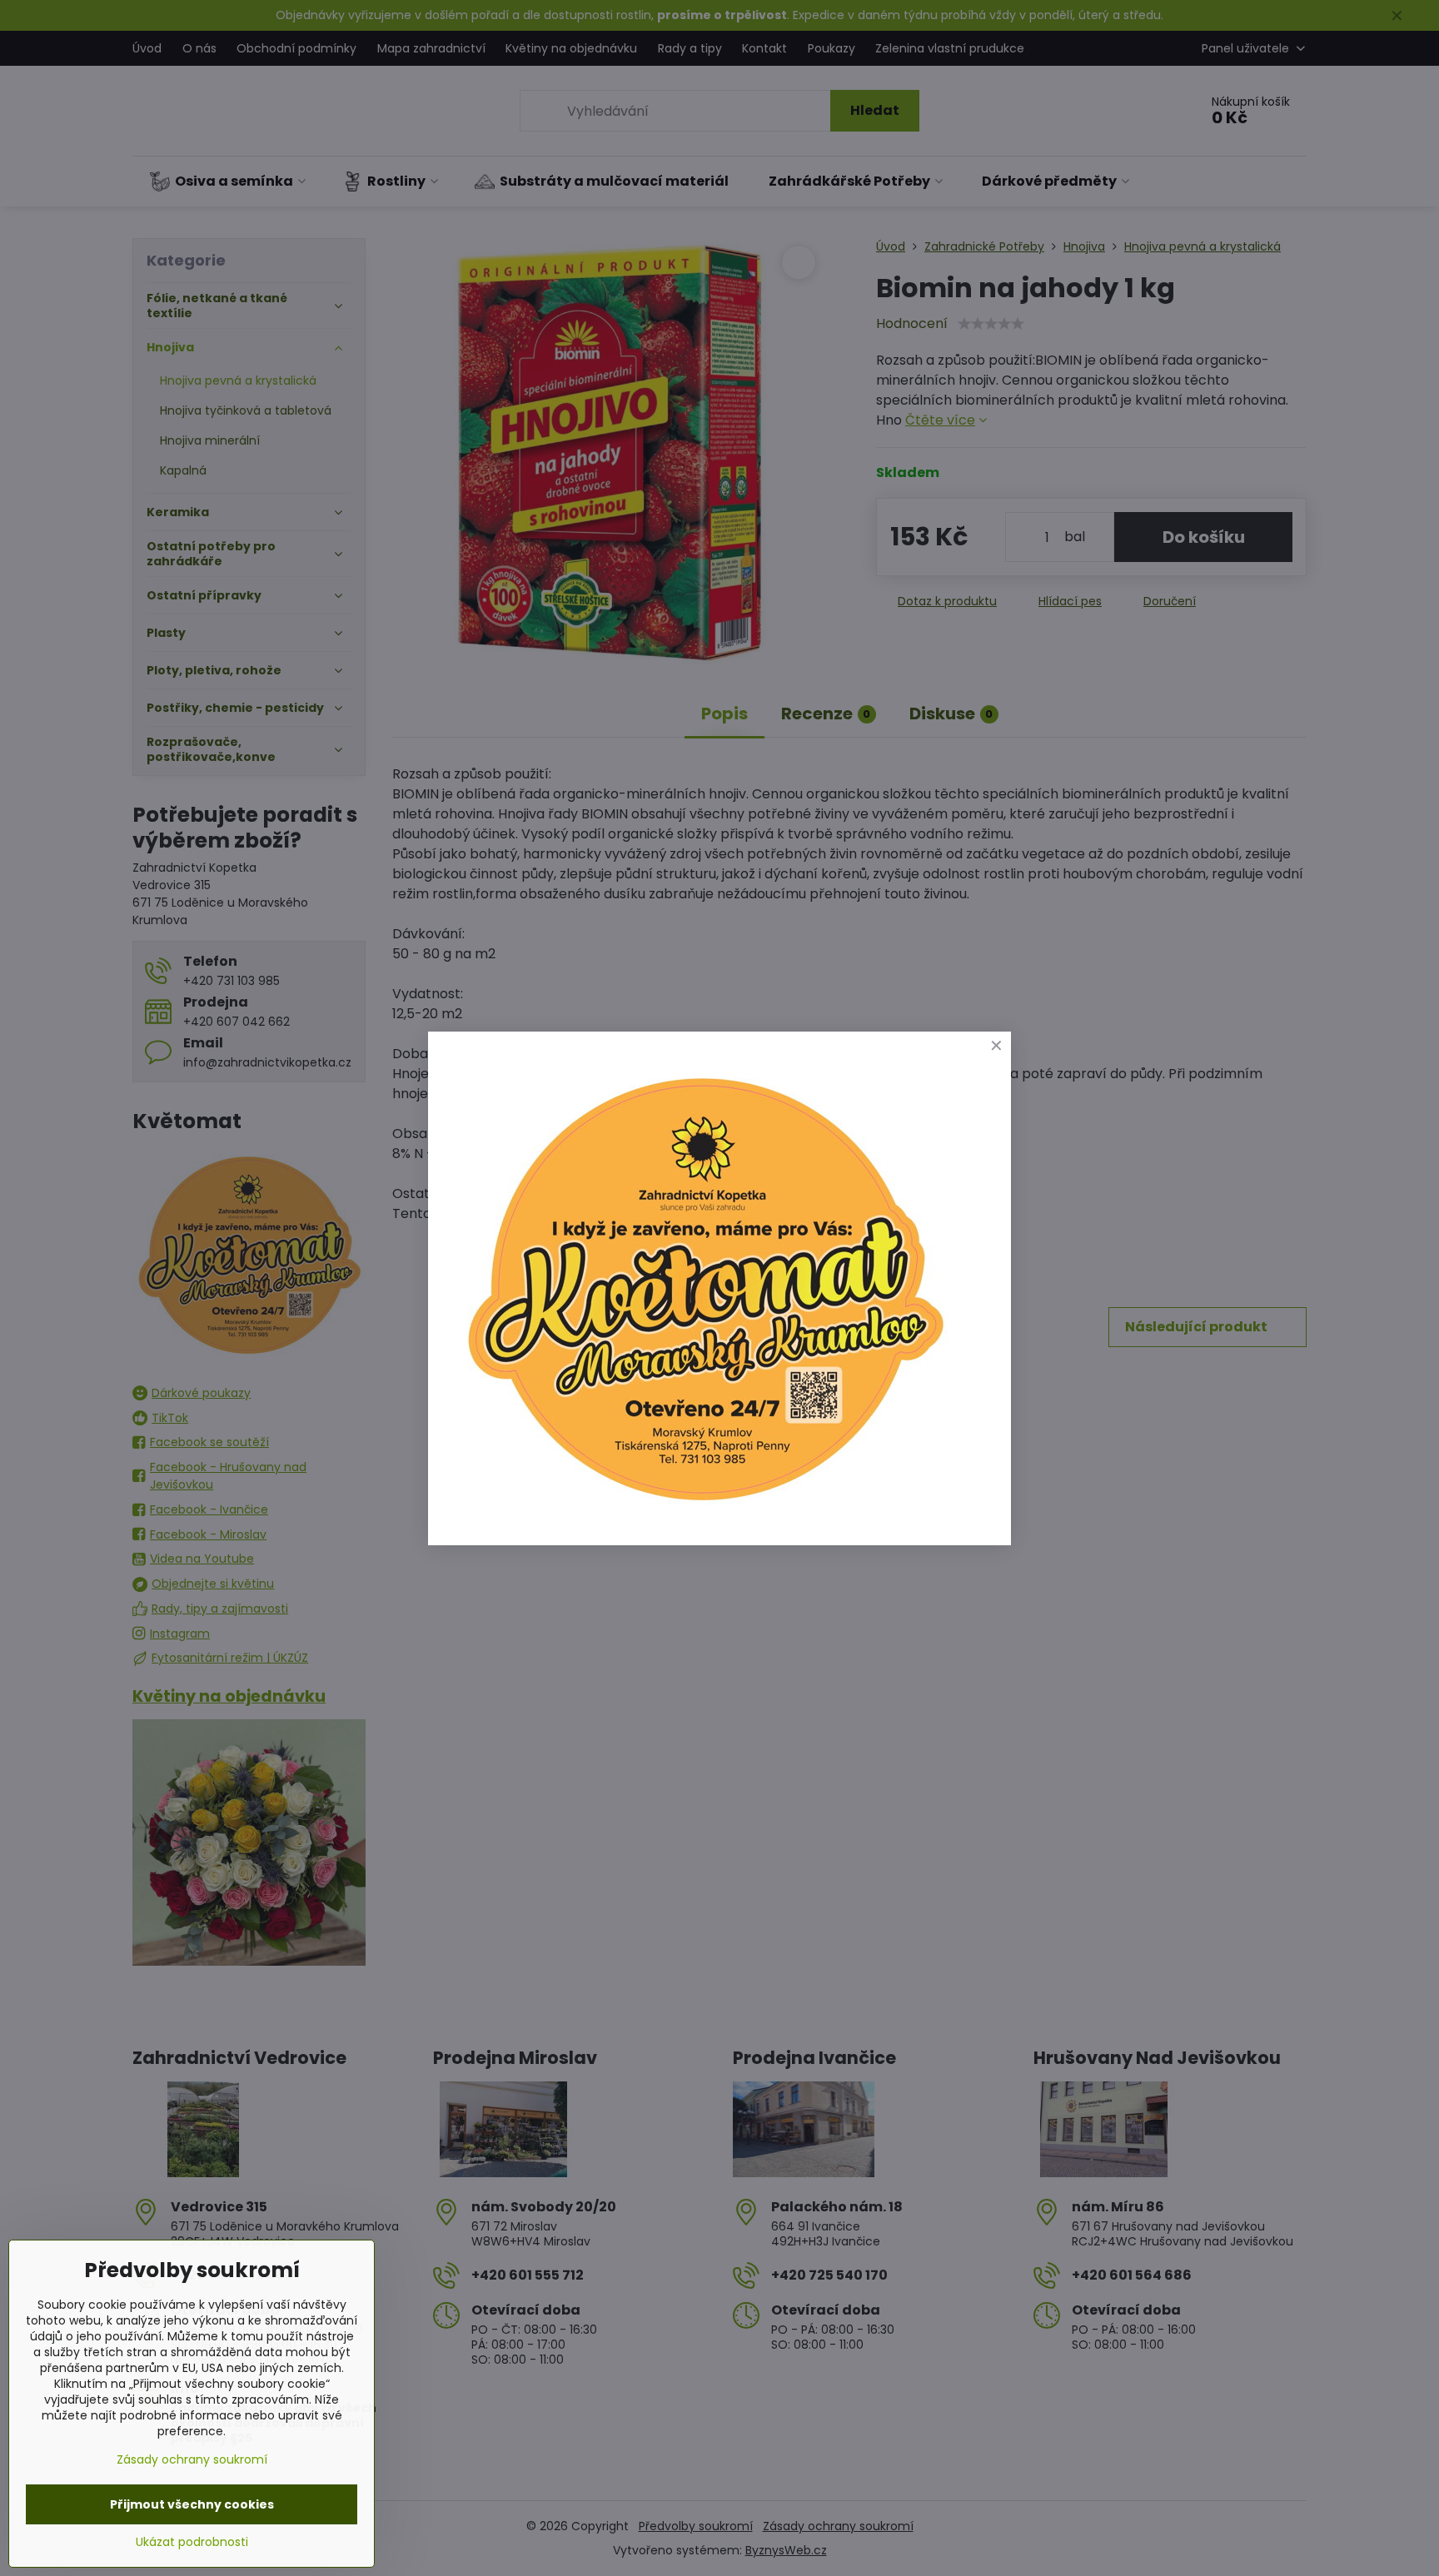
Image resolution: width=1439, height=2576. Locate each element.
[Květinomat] (705, 1508)
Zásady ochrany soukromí (192, 2459)
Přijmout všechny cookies (192, 2504)
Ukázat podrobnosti (192, 2542)
